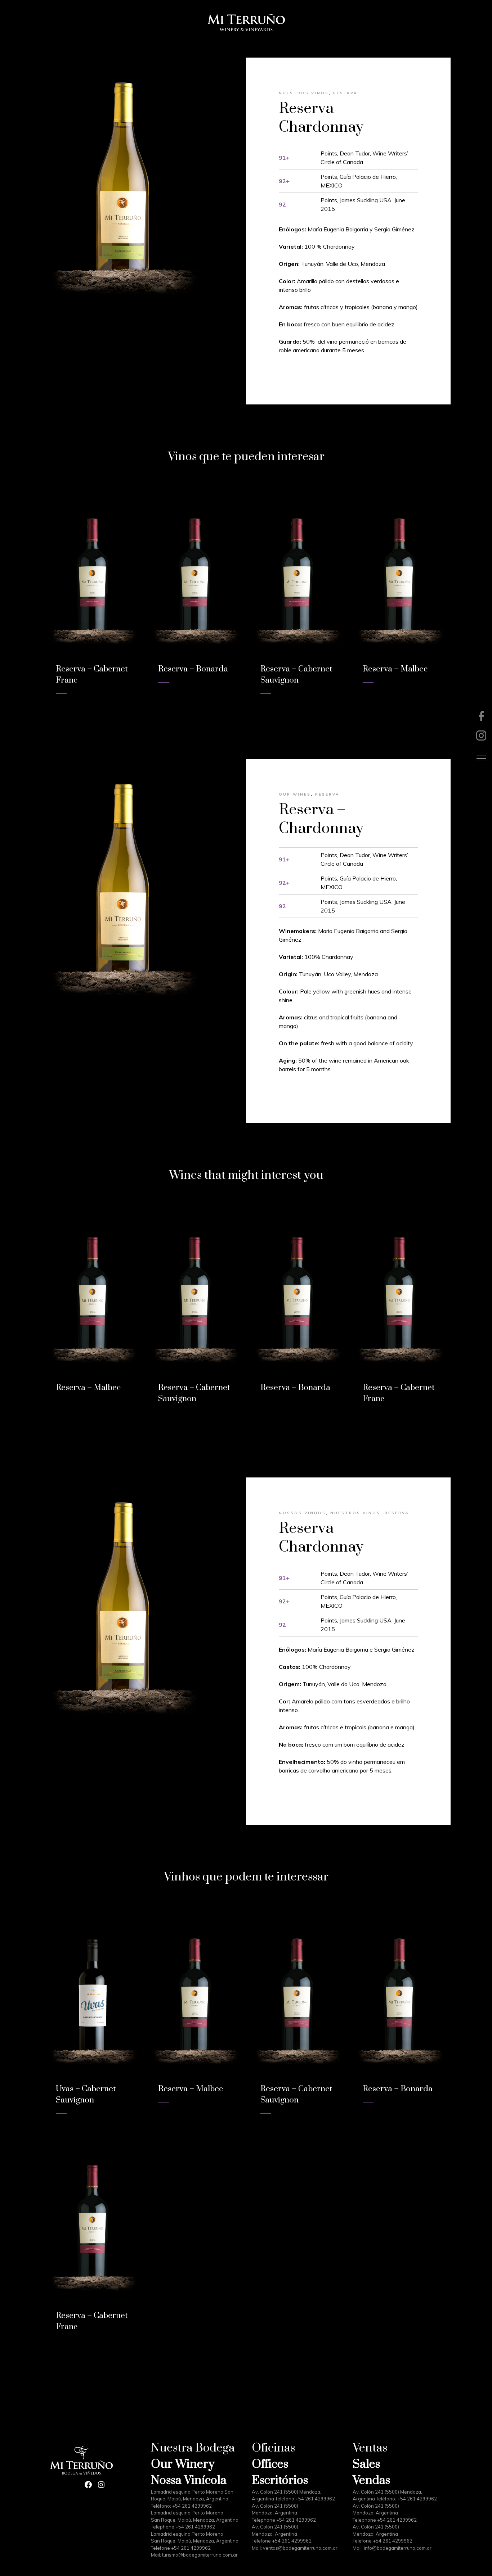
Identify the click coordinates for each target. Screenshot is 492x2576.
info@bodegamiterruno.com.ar (398, 2548)
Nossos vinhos (302, 1513)
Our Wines (295, 794)
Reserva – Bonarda (193, 669)
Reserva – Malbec (395, 669)
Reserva (345, 93)
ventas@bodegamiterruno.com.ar (300, 2548)
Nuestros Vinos (304, 93)
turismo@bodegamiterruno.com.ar (200, 2555)
